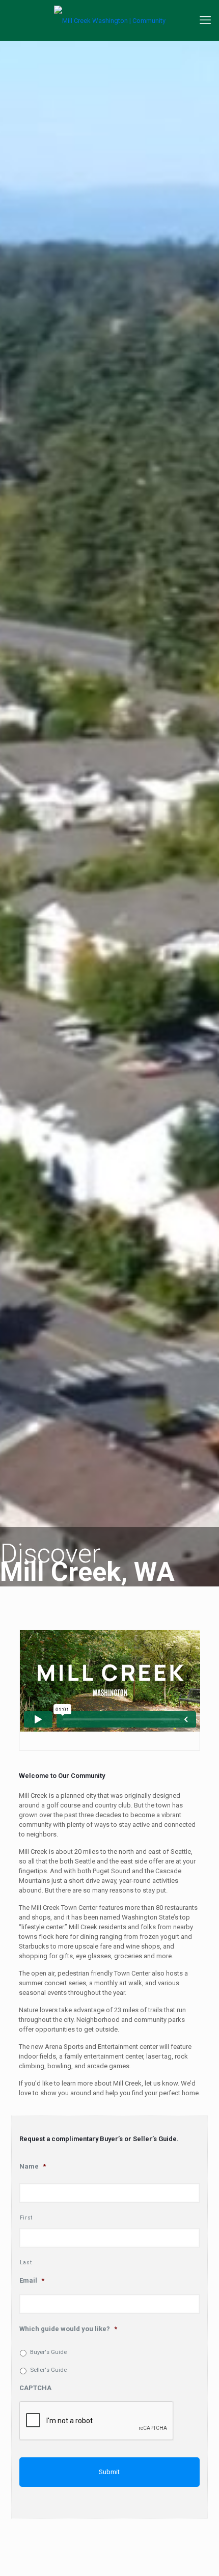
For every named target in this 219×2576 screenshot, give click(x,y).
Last (26, 2263)
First (26, 2218)
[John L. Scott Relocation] (109, 20)
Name (33, 2166)
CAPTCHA (35, 2388)
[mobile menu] (205, 20)
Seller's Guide (48, 2370)
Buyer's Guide (48, 2352)
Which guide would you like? (68, 2329)
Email (32, 2280)
